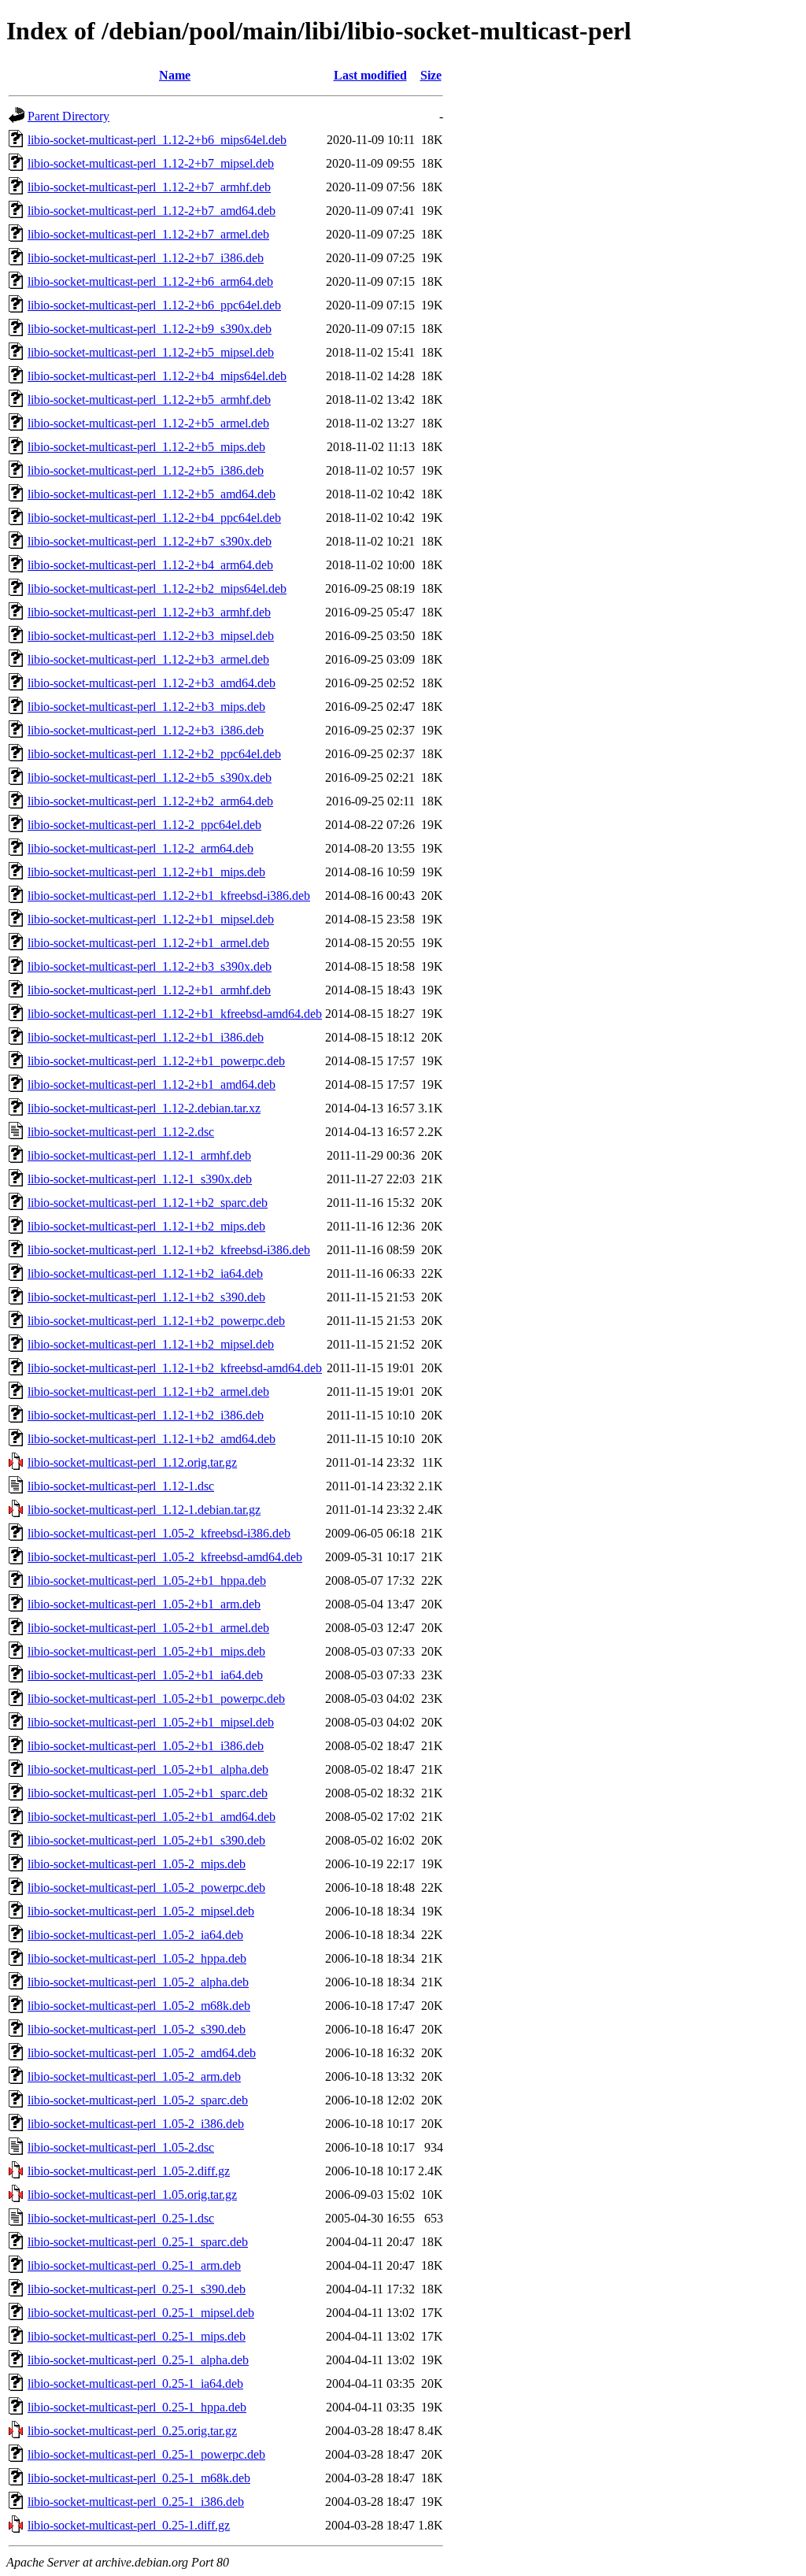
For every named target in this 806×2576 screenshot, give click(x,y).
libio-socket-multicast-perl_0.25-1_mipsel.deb (141, 2313)
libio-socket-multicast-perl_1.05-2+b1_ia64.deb (145, 1675)
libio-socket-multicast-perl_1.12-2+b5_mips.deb (146, 447)
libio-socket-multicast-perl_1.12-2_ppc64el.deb (144, 825)
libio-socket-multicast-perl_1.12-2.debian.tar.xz (144, 1108)
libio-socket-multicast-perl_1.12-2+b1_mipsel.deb (151, 919)
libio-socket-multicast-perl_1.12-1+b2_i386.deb (146, 1415)
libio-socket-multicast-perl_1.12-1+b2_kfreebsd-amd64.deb (175, 1368)
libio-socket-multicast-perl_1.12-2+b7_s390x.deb (150, 541)
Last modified (370, 75)
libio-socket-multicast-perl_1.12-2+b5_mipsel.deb (151, 352)
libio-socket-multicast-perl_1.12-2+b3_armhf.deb (149, 612)
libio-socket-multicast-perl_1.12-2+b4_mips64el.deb (157, 376)
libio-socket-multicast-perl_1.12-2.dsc (121, 1132)
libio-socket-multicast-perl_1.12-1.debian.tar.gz (144, 1510)
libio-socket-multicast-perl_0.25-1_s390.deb (137, 2289)
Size (431, 75)
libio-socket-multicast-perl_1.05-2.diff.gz (129, 2171)
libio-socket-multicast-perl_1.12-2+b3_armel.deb (148, 659)
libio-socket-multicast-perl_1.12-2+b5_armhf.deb (149, 400)
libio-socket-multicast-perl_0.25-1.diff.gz (129, 2525)
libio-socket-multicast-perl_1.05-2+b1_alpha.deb (148, 1769)
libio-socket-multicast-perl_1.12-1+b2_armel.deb (148, 1392)
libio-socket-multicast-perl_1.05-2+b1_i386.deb (146, 1746)
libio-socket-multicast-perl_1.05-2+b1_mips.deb (146, 1651)
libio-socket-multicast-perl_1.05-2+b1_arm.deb (144, 1604)
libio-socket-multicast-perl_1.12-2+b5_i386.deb (146, 470)
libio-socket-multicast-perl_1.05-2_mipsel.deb (141, 1911)
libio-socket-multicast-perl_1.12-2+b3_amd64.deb (152, 683)
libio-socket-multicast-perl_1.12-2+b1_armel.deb (148, 943)
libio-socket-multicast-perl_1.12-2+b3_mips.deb (146, 707)
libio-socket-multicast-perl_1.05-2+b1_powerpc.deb (156, 1699)
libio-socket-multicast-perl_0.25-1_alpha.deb (138, 2360)
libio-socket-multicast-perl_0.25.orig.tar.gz (132, 2431)
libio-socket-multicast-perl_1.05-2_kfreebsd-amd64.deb (165, 1557)
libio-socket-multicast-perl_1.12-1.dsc (121, 1486)
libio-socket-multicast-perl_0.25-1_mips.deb (137, 2336)
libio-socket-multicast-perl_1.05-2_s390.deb (137, 2029)
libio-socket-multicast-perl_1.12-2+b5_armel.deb (148, 423)
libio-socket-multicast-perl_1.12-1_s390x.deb (140, 1179)
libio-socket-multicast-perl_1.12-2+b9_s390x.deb (150, 329)
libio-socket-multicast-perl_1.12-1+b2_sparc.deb (148, 1203)
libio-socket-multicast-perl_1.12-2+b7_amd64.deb (152, 211)
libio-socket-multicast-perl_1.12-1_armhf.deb (139, 1155)
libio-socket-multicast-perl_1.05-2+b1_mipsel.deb (151, 1722)
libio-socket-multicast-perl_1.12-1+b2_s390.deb (146, 1297)
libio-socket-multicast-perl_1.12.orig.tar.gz (132, 1462)
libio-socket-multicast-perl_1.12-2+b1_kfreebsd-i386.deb (169, 896)
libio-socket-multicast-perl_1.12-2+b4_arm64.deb (150, 565)
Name (175, 75)
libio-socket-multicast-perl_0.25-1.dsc (121, 2218)
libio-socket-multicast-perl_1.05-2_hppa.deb (137, 1958)
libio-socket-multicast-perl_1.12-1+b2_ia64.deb (145, 1273)
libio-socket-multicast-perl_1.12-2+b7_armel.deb (148, 234)
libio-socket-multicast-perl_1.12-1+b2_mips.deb (146, 1226)
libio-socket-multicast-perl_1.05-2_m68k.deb (139, 2006)
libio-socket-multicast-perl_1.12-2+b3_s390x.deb (150, 966)
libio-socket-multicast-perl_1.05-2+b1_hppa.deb (147, 1580)
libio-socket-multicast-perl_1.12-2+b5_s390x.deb (150, 777)
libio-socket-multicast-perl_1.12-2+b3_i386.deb (146, 730)
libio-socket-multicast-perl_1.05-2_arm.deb (134, 2076)
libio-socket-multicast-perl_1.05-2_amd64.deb (142, 2053)
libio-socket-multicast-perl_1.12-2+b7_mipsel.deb (151, 163)
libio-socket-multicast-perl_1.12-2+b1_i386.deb (146, 1037)
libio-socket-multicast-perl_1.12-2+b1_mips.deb (146, 872)
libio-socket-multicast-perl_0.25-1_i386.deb (136, 2502)
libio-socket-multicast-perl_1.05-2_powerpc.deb (146, 1888)
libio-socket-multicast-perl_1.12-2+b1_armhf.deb (149, 990)
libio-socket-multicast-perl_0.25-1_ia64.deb (135, 2384)
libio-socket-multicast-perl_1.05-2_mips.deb (137, 1864)
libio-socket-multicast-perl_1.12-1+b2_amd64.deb (152, 1439)
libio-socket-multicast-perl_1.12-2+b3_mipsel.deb (151, 636)
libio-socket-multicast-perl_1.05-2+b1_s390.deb (146, 1840)
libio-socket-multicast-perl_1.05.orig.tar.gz (132, 2195)
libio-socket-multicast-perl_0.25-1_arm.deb (134, 2265)
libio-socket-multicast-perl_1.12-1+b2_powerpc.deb (156, 1321)
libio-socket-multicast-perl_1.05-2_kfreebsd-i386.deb (159, 1533)
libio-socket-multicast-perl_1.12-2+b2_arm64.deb (150, 801)
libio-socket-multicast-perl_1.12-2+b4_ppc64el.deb (154, 518)
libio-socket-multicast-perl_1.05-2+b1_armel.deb (148, 1628)
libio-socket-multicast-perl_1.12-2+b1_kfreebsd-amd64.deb (175, 1014)
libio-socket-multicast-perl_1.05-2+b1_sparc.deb (148, 1793)
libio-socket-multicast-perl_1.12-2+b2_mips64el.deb (157, 588)
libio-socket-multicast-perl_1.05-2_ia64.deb (135, 1935)
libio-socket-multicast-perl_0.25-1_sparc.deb (138, 2242)
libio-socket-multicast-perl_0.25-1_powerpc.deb (146, 2454)
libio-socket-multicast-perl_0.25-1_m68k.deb (139, 2478)
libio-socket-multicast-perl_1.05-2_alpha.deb (138, 1982)
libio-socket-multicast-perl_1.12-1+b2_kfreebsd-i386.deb (169, 1250)
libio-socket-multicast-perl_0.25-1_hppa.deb (137, 2407)
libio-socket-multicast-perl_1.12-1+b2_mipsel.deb (151, 1344)
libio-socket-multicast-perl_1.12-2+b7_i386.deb (146, 258)
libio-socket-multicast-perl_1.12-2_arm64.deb (140, 848)
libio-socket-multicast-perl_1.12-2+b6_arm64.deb (150, 281)
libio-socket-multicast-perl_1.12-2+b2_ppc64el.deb (154, 754)
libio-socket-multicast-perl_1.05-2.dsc (121, 2147)
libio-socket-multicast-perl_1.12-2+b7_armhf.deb (149, 187)
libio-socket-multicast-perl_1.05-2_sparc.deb (138, 2100)
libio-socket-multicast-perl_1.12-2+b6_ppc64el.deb (154, 305)
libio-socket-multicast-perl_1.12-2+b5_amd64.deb (152, 494)
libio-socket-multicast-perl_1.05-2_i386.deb (136, 2124)
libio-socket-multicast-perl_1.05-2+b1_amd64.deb (152, 1817)
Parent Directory (68, 116)
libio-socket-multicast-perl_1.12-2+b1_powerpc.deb (156, 1061)
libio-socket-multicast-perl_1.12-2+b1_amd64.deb (152, 1084)
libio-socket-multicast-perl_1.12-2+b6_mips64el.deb (157, 140)
